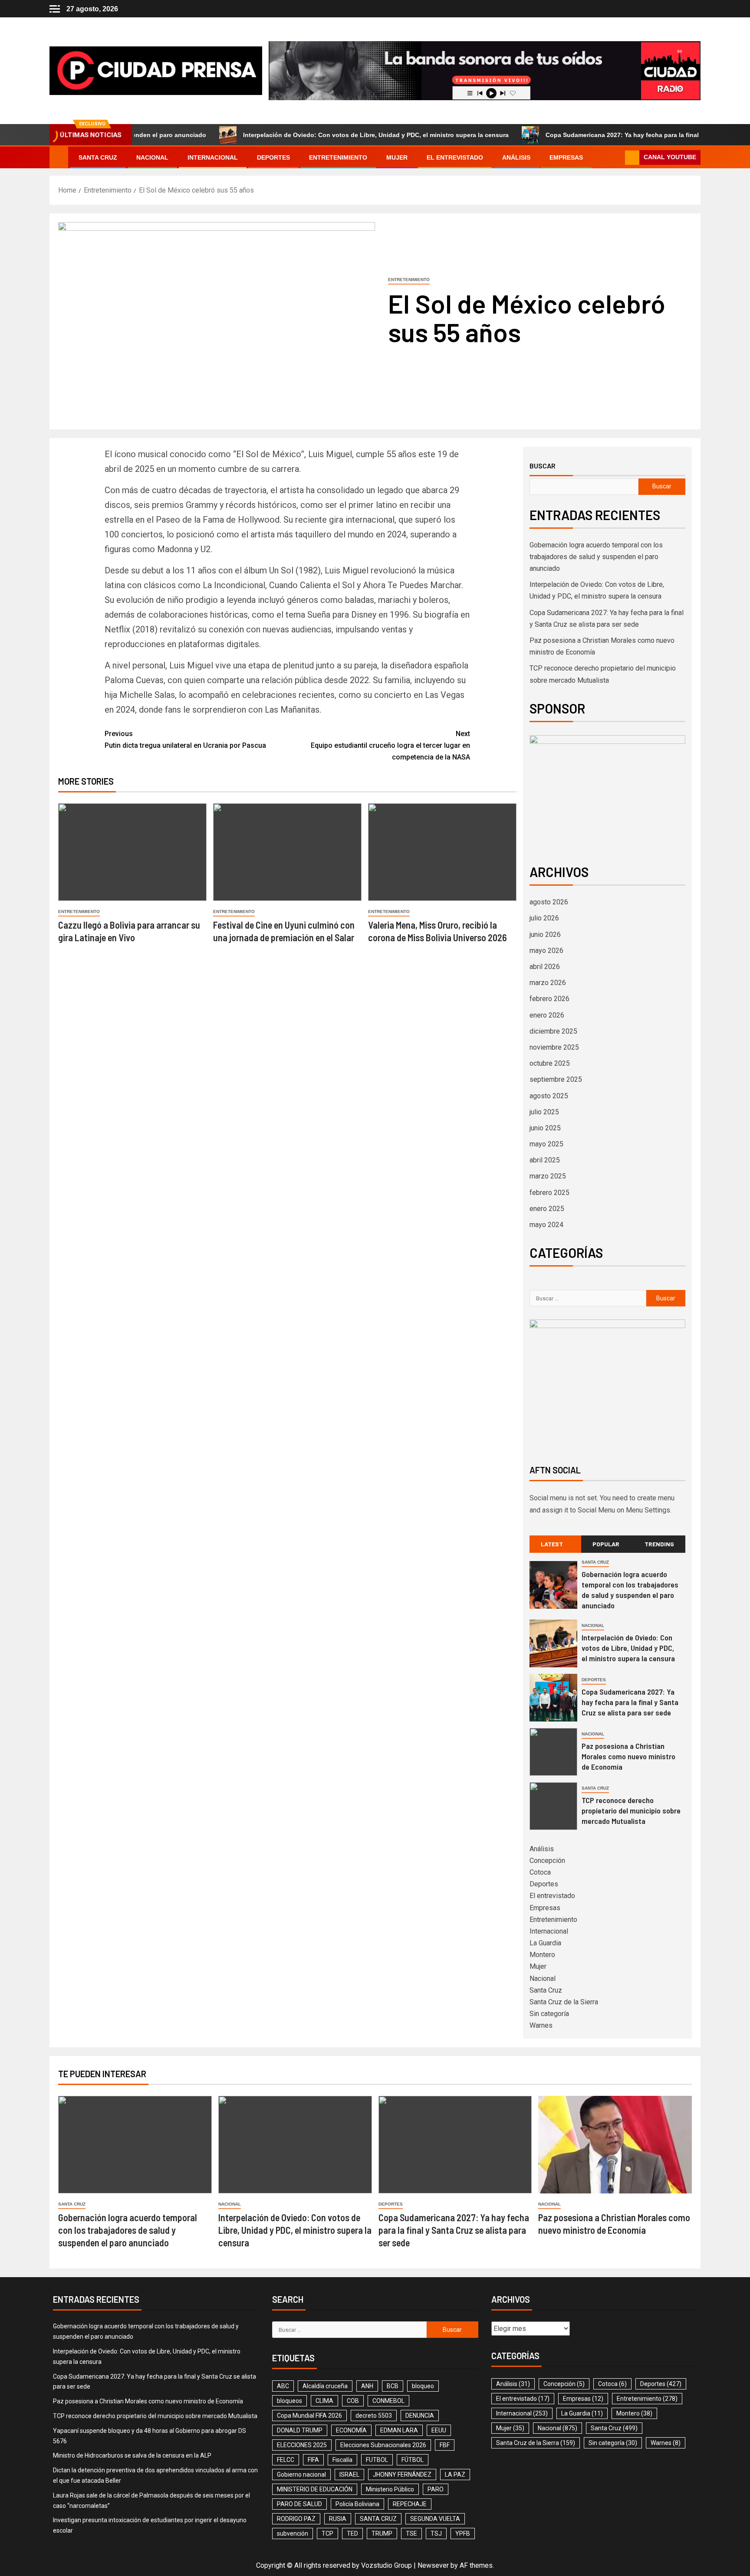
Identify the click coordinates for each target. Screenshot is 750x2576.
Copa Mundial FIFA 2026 (309, 2416)
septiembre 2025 (556, 1079)
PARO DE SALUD (299, 2504)
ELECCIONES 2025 (302, 2445)
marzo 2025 (548, 1176)
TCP (327, 2533)
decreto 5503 (374, 2416)
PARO (436, 2489)
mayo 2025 (546, 1144)
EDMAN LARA (399, 2430)
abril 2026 (545, 967)
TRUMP (382, 2533)
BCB (393, 2386)
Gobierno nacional (301, 2475)
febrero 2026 (549, 999)
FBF (445, 2445)
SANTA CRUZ (378, 2519)
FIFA (313, 2460)
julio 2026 (544, 918)
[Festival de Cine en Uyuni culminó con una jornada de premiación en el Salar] (287, 852)
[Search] (617, 157)
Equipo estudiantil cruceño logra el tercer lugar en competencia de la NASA (390, 745)
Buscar (543, 466)
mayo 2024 (546, 1225)
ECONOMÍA (351, 2430)
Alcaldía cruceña (325, 2386)
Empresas (566, 157)
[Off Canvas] (55, 9)
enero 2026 (547, 1015)
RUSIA (338, 2519)
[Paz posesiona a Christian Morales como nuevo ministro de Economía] (553, 1752)
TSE (411, 2533)
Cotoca (540, 1872)
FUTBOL (377, 2460)
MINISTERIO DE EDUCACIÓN (315, 2489)
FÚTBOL (413, 2460)
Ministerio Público (390, 2489)
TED (352, 2533)
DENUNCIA (420, 2416)
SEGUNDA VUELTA (435, 2519)
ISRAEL (349, 2475)
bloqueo (423, 2386)
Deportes (273, 157)
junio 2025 (545, 1128)
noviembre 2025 (554, 1047)
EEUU (439, 2430)
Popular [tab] (606, 1544)
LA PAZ (455, 2475)
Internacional (213, 157)
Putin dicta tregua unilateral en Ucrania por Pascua (185, 740)
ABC (283, 2386)
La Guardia (545, 1943)
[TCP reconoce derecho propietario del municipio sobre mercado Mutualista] (553, 1806)
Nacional (152, 157)
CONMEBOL (388, 2401)
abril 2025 (545, 1160)
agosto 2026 (549, 902)
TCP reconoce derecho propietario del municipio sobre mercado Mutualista (631, 1810)
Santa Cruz (98, 157)
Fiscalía (342, 2460)
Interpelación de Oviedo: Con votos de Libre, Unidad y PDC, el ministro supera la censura (305, 135)
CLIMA (324, 2401)
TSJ (436, 2533)
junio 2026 (545, 934)
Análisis (516, 157)
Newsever (433, 2565)
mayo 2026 (546, 951)
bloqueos (289, 2401)
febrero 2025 (549, 1193)
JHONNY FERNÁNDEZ (402, 2475)
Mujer (397, 157)
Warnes (541, 2025)
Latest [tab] (552, 1544)
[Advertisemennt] (485, 70)
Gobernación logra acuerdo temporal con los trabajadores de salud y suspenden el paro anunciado (596, 557)
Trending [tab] (659, 1544)
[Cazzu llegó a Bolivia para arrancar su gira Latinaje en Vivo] (132, 852)
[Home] (59, 157)
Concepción (547, 1861)
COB (353, 2401)
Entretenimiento (338, 157)
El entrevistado (455, 157)
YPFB (463, 2533)
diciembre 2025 (553, 1031)
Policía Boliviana (357, 2504)
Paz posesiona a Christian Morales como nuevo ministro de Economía (628, 1756)
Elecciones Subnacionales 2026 (383, 2445)
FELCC (286, 2460)
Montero (542, 1955)
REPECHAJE (410, 2504)
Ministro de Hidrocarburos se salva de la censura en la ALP (132, 2455)
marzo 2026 (548, 983)
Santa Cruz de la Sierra (564, 2002)
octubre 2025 (550, 1063)
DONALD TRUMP (300, 2430)
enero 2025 (547, 1209)
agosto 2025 (549, 1096)
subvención (293, 2533)
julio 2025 (544, 1112)
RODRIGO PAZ (296, 2519)
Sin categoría (549, 2014)
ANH (367, 2386)
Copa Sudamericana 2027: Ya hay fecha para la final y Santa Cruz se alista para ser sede (605, 135)
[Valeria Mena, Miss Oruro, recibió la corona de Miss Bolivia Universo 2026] (442, 852)
